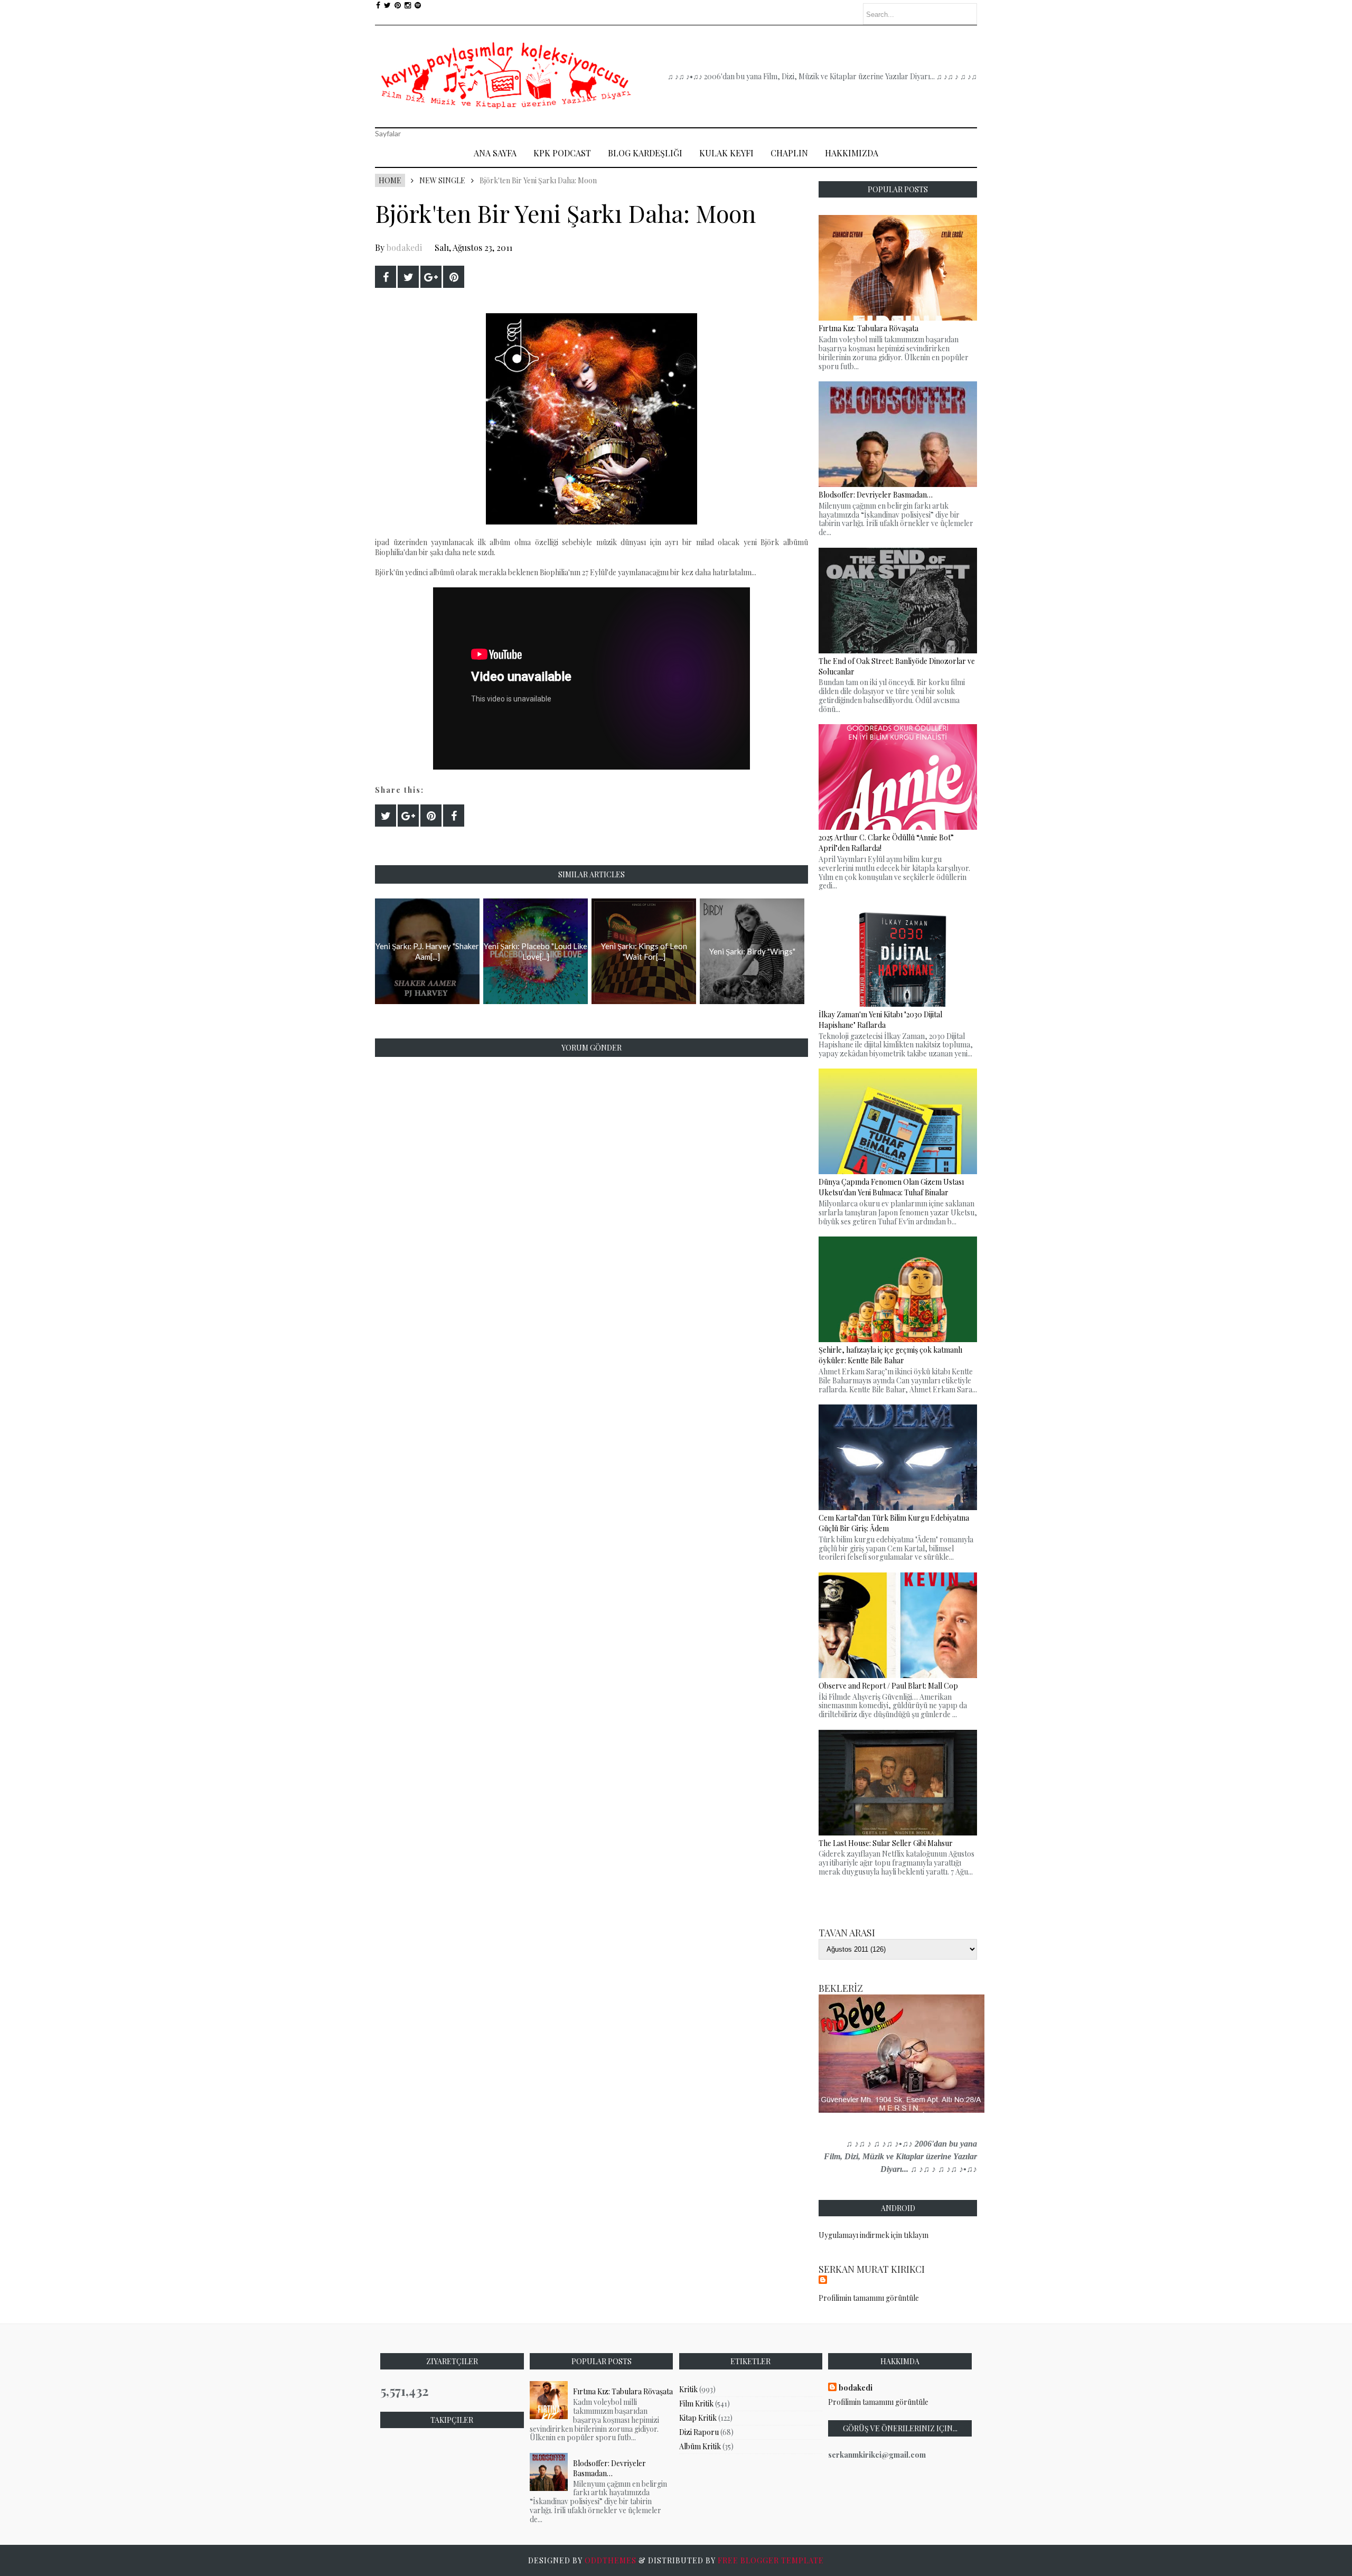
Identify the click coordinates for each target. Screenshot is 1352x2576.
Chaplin (789, 153)
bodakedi (404, 247)
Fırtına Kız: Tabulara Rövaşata (623, 2391)
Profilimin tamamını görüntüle (869, 2298)
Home (390, 180)
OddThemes (611, 2560)
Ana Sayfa (495, 153)
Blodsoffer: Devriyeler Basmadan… (609, 2468)
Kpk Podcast (562, 153)
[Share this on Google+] (431, 277)
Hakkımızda (852, 153)
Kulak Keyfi (726, 153)
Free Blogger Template (771, 2560)
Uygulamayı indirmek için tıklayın (874, 2235)
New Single (442, 180)
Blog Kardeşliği (645, 153)
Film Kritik (696, 2404)
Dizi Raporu (699, 2432)
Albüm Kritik (700, 2446)
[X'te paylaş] (408, 277)
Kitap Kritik (698, 2418)
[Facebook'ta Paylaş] (386, 277)
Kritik (688, 2389)
